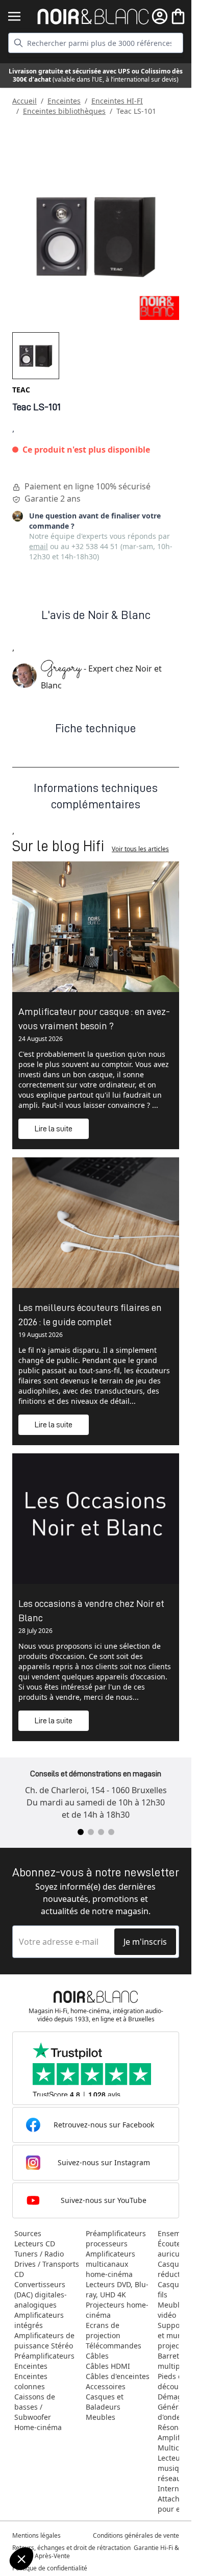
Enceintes (64, 101)
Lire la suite (54, 1129)
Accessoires (106, 2386)
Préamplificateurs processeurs (116, 2238)
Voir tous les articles (140, 849)
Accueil (24, 101)
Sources (28, 2233)
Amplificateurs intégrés (39, 2320)
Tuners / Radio (39, 2254)
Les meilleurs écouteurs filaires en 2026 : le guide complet (90, 1315)
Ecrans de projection (103, 2330)
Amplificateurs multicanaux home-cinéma (110, 2264)
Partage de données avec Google (65, 2515)
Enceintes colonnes (31, 2381)
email (39, 546)
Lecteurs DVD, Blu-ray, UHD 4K (117, 2289)
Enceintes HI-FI (117, 101)
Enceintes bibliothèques (64, 111)
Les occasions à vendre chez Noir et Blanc (91, 1611)
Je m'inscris (145, 1942)
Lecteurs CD (35, 2244)
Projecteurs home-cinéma (117, 2310)
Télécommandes (114, 2346)
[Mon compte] (160, 16)
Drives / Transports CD (47, 2269)
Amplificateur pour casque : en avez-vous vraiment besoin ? (94, 1019)
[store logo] (93, 17)
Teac (21, 390)
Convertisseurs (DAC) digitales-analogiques (41, 2295)
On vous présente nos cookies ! (61, 2524)
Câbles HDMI (108, 2366)
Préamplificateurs (44, 2356)
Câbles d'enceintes (118, 2376)
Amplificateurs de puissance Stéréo (44, 2340)
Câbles (97, 2356)
